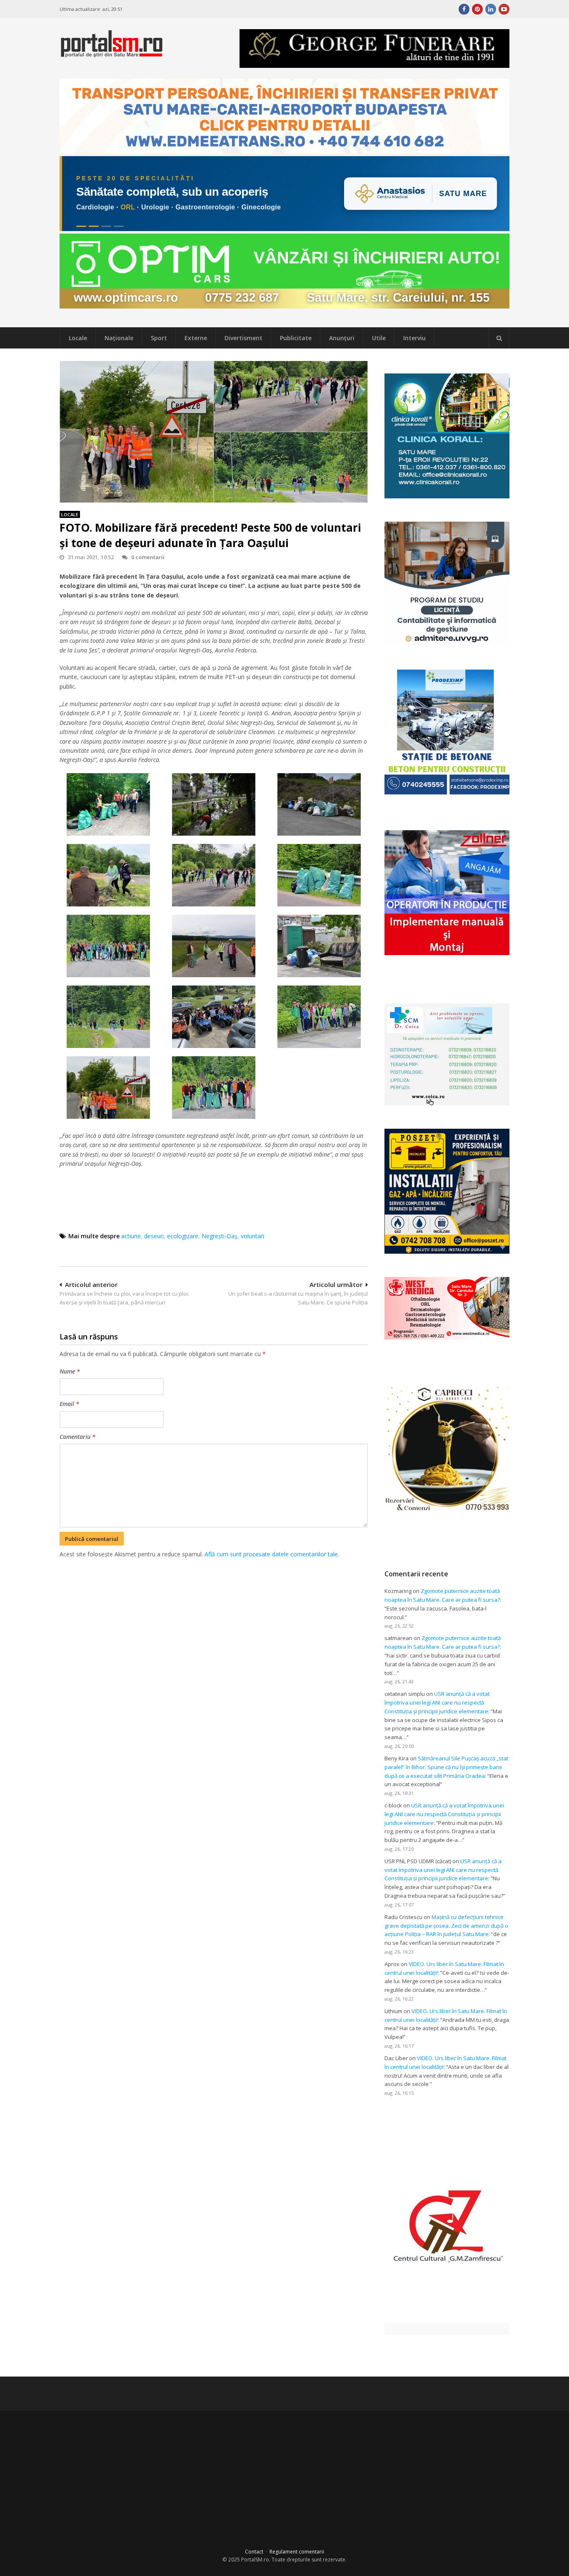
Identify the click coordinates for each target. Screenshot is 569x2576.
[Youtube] (504, 9)
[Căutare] (499, 338)
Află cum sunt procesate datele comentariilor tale (271, 1554)
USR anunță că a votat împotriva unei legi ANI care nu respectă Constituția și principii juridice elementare (437, 1702)
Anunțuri (342, 338)
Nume (70, 1371)
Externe (196, 338)
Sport (159, 338)
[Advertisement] (214, 1603)
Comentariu (77, 1437)
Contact (254, 2552)
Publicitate (296, 338)
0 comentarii (148, 557)
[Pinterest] (477, 9)
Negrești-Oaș (220, 1236)
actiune (131, 1236)
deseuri (154, 1236)
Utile (379, 338)
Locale (78, 338)
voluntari (252, 1236)
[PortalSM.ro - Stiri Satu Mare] (112, 54)
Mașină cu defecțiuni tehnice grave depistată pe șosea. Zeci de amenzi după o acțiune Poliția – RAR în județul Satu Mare (446, 1926)
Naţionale (119, 338)
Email (69, 1404)
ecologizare (183, 1236)
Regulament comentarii (297, 2552)
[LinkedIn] (491, 9)
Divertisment (243, 338)
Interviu (414, 338)
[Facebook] (464, 9)
